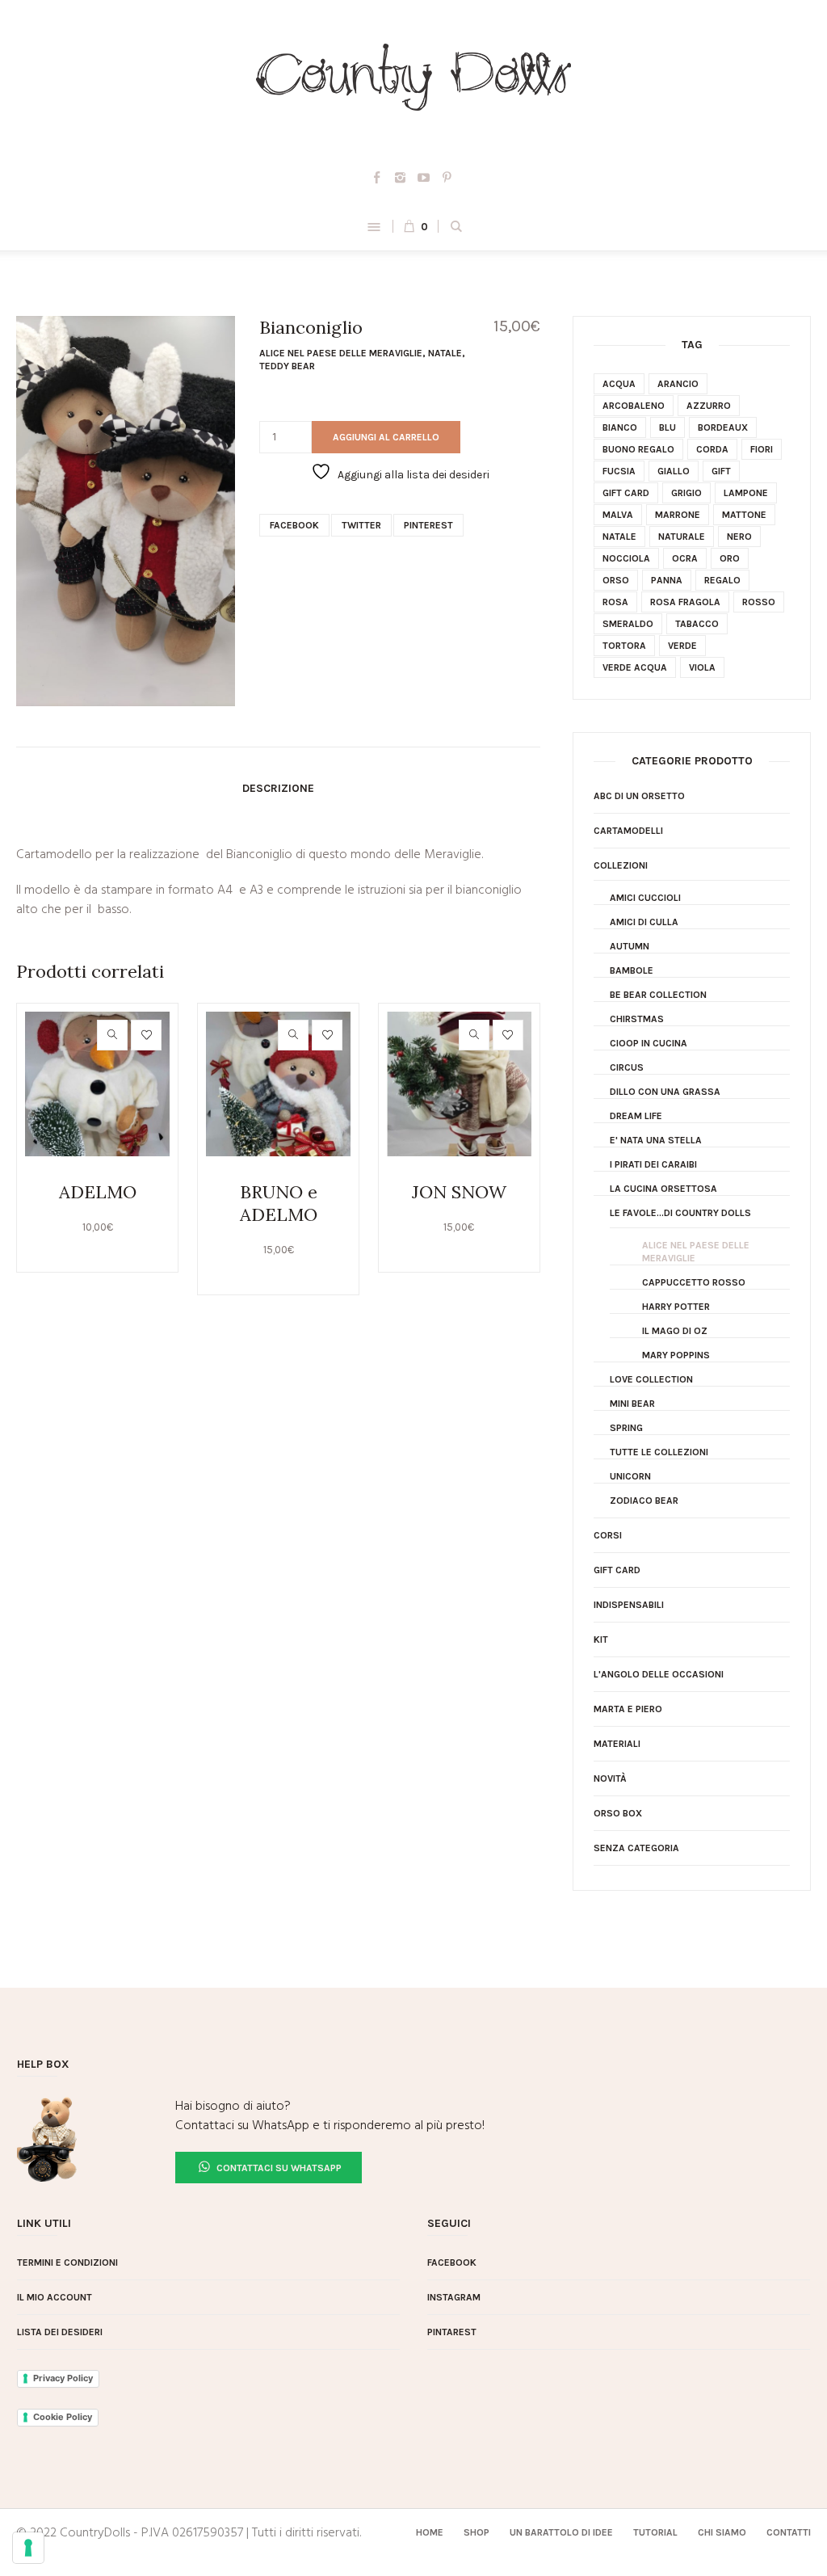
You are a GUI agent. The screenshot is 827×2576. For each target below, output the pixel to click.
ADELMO (98, 1192)
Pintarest (452, 2332)
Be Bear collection (658, 995)
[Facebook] (377, 178)
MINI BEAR (632, 1404)
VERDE (682, 646)
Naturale (682, 537)
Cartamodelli (628, 831)
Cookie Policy (63, 2417)
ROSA (615, 602)
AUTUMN (630, 946)
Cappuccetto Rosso (694, 1282)
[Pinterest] (447, 178)
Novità (610, 1778)
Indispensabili (629, 1605)
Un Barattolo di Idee (561, 2532)
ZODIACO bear (644, 1501)
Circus (627, 1067)
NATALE (445, 353)
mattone (744, 515)
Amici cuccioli (645, 898)
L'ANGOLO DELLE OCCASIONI (659, 1674)
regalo (722, 580)
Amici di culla (644, 922)
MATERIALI (617, 1744)
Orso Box (618, 1813)
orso (616, 580)
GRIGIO (686, 493)
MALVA (618, 515)
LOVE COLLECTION (651, 1379)
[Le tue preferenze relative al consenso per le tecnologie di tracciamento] (28, 2548)
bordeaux (723, 427)
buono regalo (638, 449)
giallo (674, 471)
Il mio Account (55, 2297)
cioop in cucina (649, 1043)
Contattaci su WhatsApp (278, 2168)
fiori (762, 449)
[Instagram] (401, 178)
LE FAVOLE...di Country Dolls (680, 1213)
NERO (739, 537)
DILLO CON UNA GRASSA (665, 1092)
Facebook (294, 525)
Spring (626, 1428)
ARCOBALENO (634, 406)
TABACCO (697, 624)
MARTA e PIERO (628, 1709)
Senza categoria (636, 1848)
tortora (624, 646)
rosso (759, 602)
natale (619, 537)
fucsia (619, 471)
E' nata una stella (656, 1140)
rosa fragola (685, 602)
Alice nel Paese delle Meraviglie (341, 353)
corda (712, 449)
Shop (476, 2532)
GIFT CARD (617, 1570)
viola (702, 667)
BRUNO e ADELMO (279, 1203)
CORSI (608, 1535)
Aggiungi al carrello (386, 437)
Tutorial (655, 2532)
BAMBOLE (632, 970)
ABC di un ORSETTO (639, 796)
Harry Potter (676, 1307)
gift (721, 471)
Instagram (454, 2297)
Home (430, 2532)
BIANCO (620, 427)
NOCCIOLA (626, 558)
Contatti (789, 2532)
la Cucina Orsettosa (663, 1189)
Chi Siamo (722, 2532)
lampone (746, 493)
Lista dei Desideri (60, 2332)
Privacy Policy (63, 2378)
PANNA (667, 580)
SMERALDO (628, 624)
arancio (678, 384)
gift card (626, 493)
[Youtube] (424, 178)
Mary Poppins (676, 1355)
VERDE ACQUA (635, 667)
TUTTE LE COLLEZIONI (659, 1452)
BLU (667, 427)
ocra (685, 558)
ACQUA (619, 384)
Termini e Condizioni (67, 2262)
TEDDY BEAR (287, 366)
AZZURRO (709, 406)
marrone (678, 515)
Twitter (361, 525)
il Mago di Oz (675, 1331)
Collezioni (621, 865)
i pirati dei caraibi (653, 1164)
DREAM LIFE (636, 1116)
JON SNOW (459, 1192)
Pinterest (428, 525)
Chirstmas (637, 1019)
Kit (601, 1639)
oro (730, 558)
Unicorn (630, 1476)
